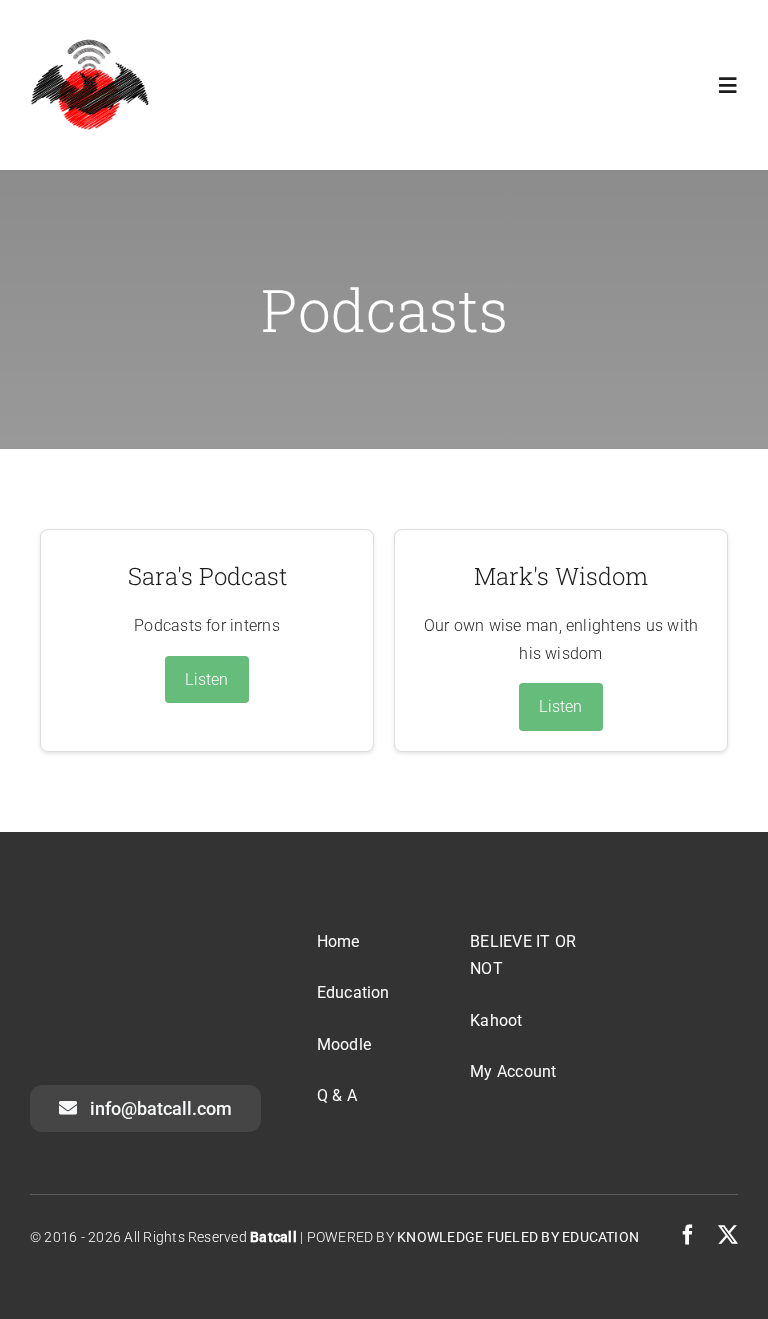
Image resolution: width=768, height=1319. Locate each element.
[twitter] (728, 1235)
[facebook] (688, 1235)
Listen (206, 679)
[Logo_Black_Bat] (90, 44)
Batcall (273, 1237)
